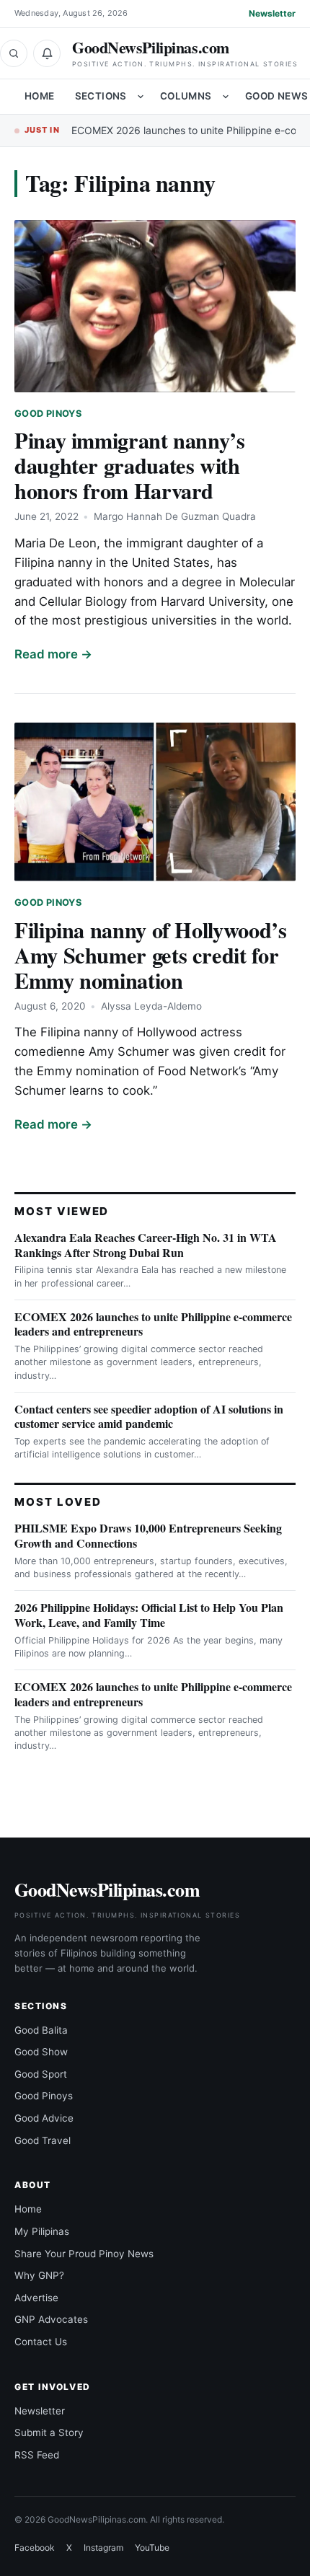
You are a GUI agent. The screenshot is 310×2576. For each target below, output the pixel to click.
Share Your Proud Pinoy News (84, 2254)
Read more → (53, 654)
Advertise (36, 2298)
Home (40, 96)
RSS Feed (37, 2455)
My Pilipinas (42, 2231)
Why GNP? (39, 2275)
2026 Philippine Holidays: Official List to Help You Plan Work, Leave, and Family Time (149, 1615)
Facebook (35, 2548)
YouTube (152, 2548)
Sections (101, 96)
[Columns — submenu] (226, 97)
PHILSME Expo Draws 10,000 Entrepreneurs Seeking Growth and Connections (148, 1535)
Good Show (41, 2052)
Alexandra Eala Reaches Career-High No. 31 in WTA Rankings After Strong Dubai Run (146, 1245)
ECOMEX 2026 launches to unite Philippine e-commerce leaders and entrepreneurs (153, 1324)
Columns (186, 96)
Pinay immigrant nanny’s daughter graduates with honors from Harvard (130, 465)
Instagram (103, 2548)
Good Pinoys (48, 414)
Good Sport (41, 2074)
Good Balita (41, 2030)
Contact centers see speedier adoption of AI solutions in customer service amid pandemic (149, 1416)
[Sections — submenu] (141, 97)
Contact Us (41, 2342)
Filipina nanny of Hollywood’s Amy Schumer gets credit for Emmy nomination (150, 955)
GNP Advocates (51, 2319)
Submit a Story (49, 2432)
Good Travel (43, 2140)
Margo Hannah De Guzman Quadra (175, 516)
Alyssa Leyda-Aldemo (151, 1006)
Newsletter (272, 13)
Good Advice (44, 2118)
